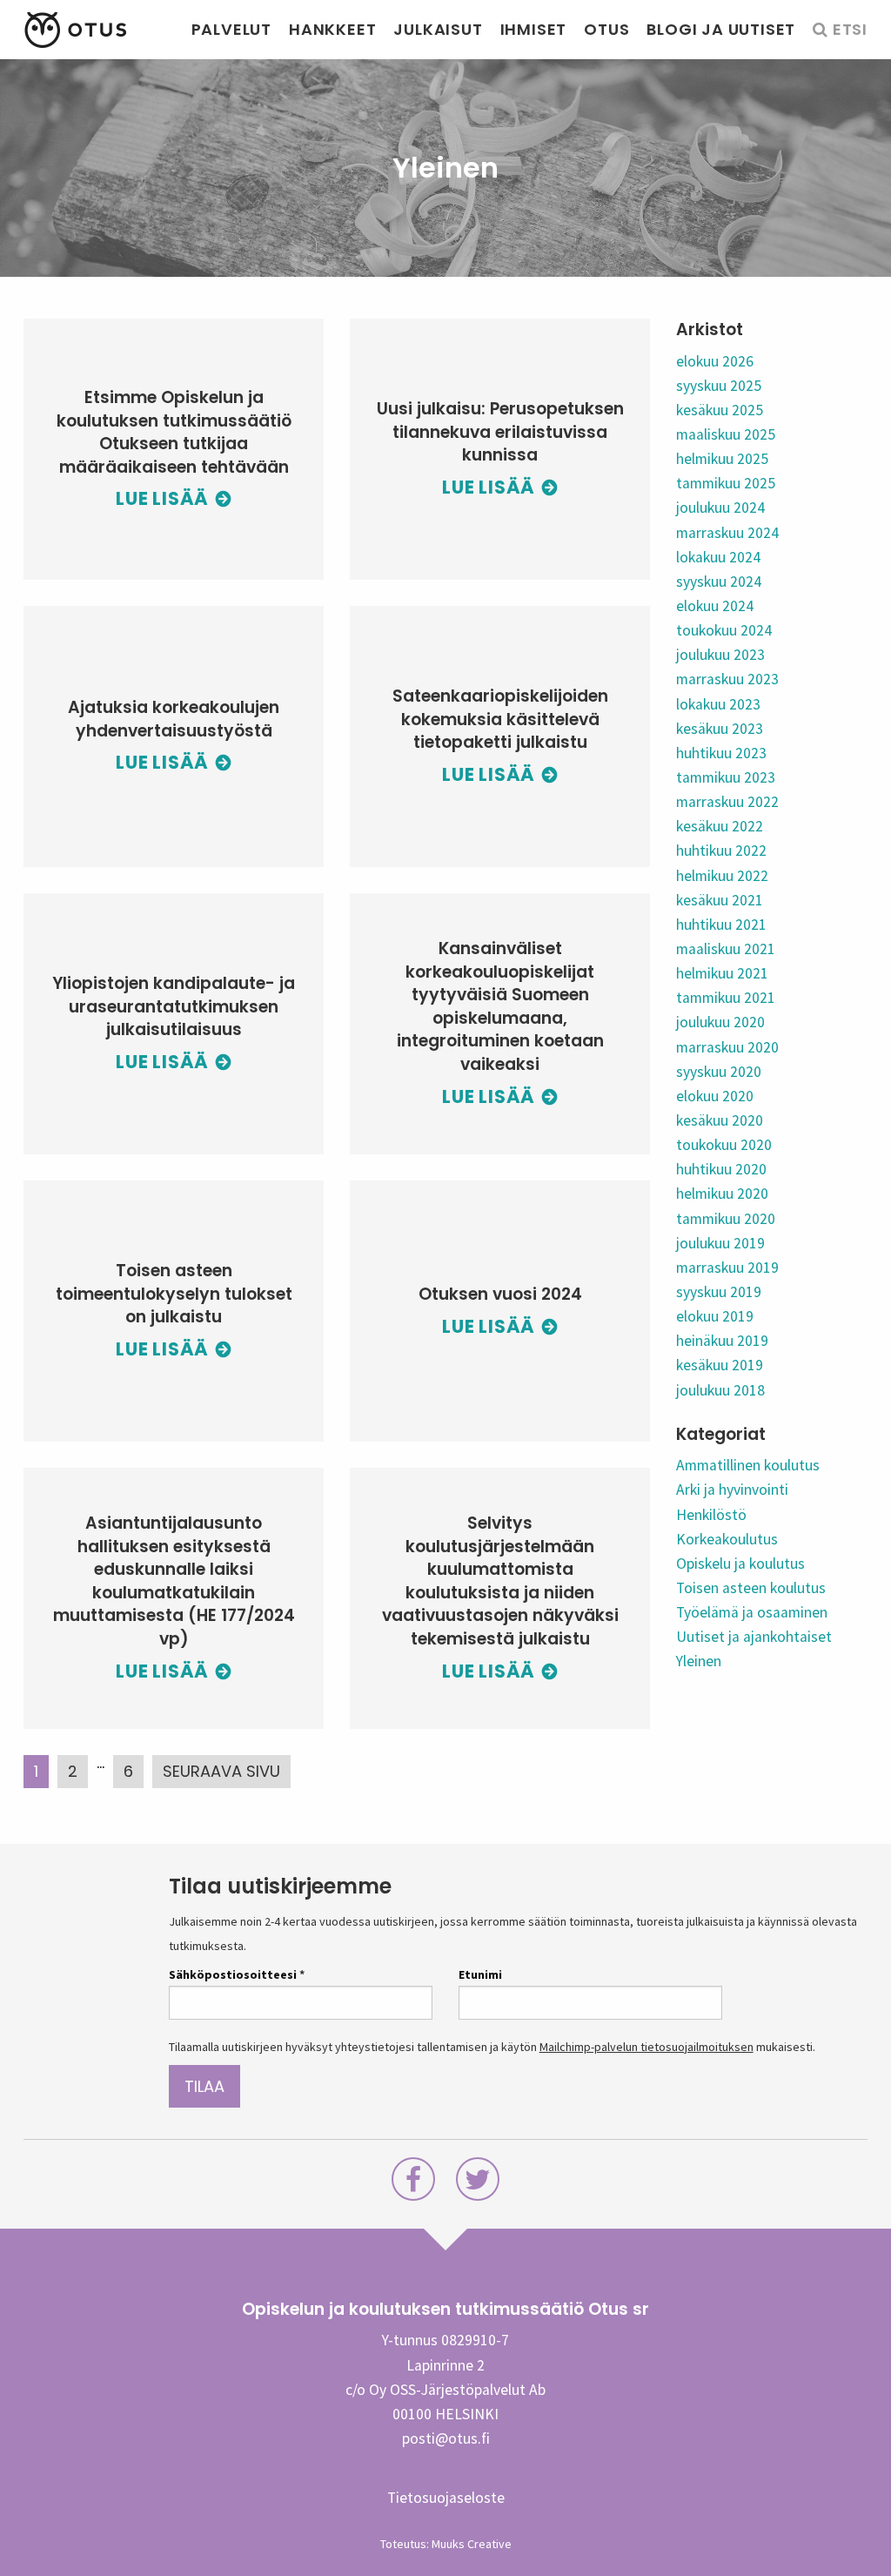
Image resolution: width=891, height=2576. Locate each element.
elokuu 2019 (715, 1316)
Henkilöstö (711, 1515)
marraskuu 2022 (727, 802)
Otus (606, 29)
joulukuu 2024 (720, 508)
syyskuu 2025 (719, 386)
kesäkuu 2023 (720, 729)
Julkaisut (438, 29)
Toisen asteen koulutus (751, 1588)
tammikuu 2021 (726, 998)
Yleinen (699, 1661)
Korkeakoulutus (727, 1539)
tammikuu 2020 (726, 1219)
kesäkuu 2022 (720, 826)
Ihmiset (534, 29)
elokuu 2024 (715, 606)
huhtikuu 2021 (721, 925)
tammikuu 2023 (726, 777)
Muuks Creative (472, 2544)
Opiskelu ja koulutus (740, 1564)
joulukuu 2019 (720, 1243)
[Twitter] (478, 2184)
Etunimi (480, 1974)
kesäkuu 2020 (720, 1120)
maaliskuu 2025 (726, 434)
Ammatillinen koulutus (748, 1465)
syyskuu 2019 (719, 1292)
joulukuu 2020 (720, 1022)
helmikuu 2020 (722, 1194)
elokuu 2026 (715, 361)
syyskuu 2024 (719, 582)
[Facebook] (413, 2184)
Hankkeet (332, 29)
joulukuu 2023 (720, 655)
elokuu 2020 (715, 1096)
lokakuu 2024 (718, 557)
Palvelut (231, 29)
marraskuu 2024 (727, 533)
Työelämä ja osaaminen (752, 1612)
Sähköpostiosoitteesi (237, 1974)
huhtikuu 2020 (721, 1169)
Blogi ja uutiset (721, 29)
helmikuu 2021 (722, 973)
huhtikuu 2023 (721, 753)
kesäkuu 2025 (720, 410)
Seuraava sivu (221, 1771)
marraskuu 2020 (727, 1047)
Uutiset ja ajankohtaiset (754, 1637)
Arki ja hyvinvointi (732, 1490)
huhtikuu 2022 (721, 851)
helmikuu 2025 (722, 459)
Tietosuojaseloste (446, 2498)
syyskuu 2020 (719, 1072)
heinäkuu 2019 (722, 1341)
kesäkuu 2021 (720, 900)
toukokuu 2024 (724, 630)
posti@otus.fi (446, 2438)
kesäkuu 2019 (720, 1365)
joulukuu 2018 (720, 1390)
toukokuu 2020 (724, 1145)
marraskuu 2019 (727, 1268)
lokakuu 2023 (718, 704)
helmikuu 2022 (722, 876)
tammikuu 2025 (726, 483)
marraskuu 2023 (727, 679)
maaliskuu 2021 (726, 949)
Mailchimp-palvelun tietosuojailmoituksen (646, 2047)
